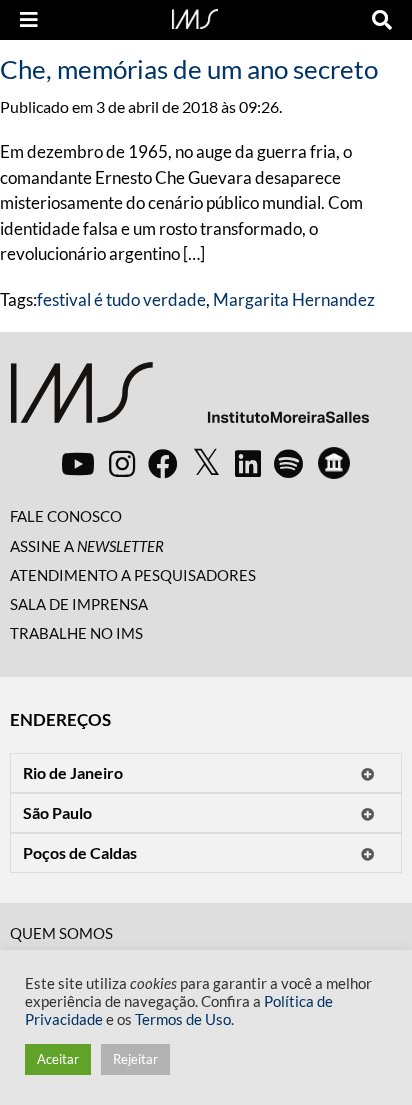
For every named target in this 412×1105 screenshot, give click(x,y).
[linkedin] (248, 463)
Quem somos (61, 933)
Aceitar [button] (58, 1059)
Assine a (87, 546)
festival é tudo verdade (121, 299)
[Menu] (29, 20)
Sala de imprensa (79, 604)
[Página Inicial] (195, 17)
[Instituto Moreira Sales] (189, 400)
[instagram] (122, 463)
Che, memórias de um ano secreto (189, 69)
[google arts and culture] (334, 463)
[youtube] (78, 463)
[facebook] (163, 463)
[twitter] (206, 463)
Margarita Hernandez (294, 299)
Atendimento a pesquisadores (133, 575)
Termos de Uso (183, 1019)
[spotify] (288, 463)
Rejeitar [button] (135, 1059)
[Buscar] (382, 20)
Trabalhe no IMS (76, 633)
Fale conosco (66, 516)
